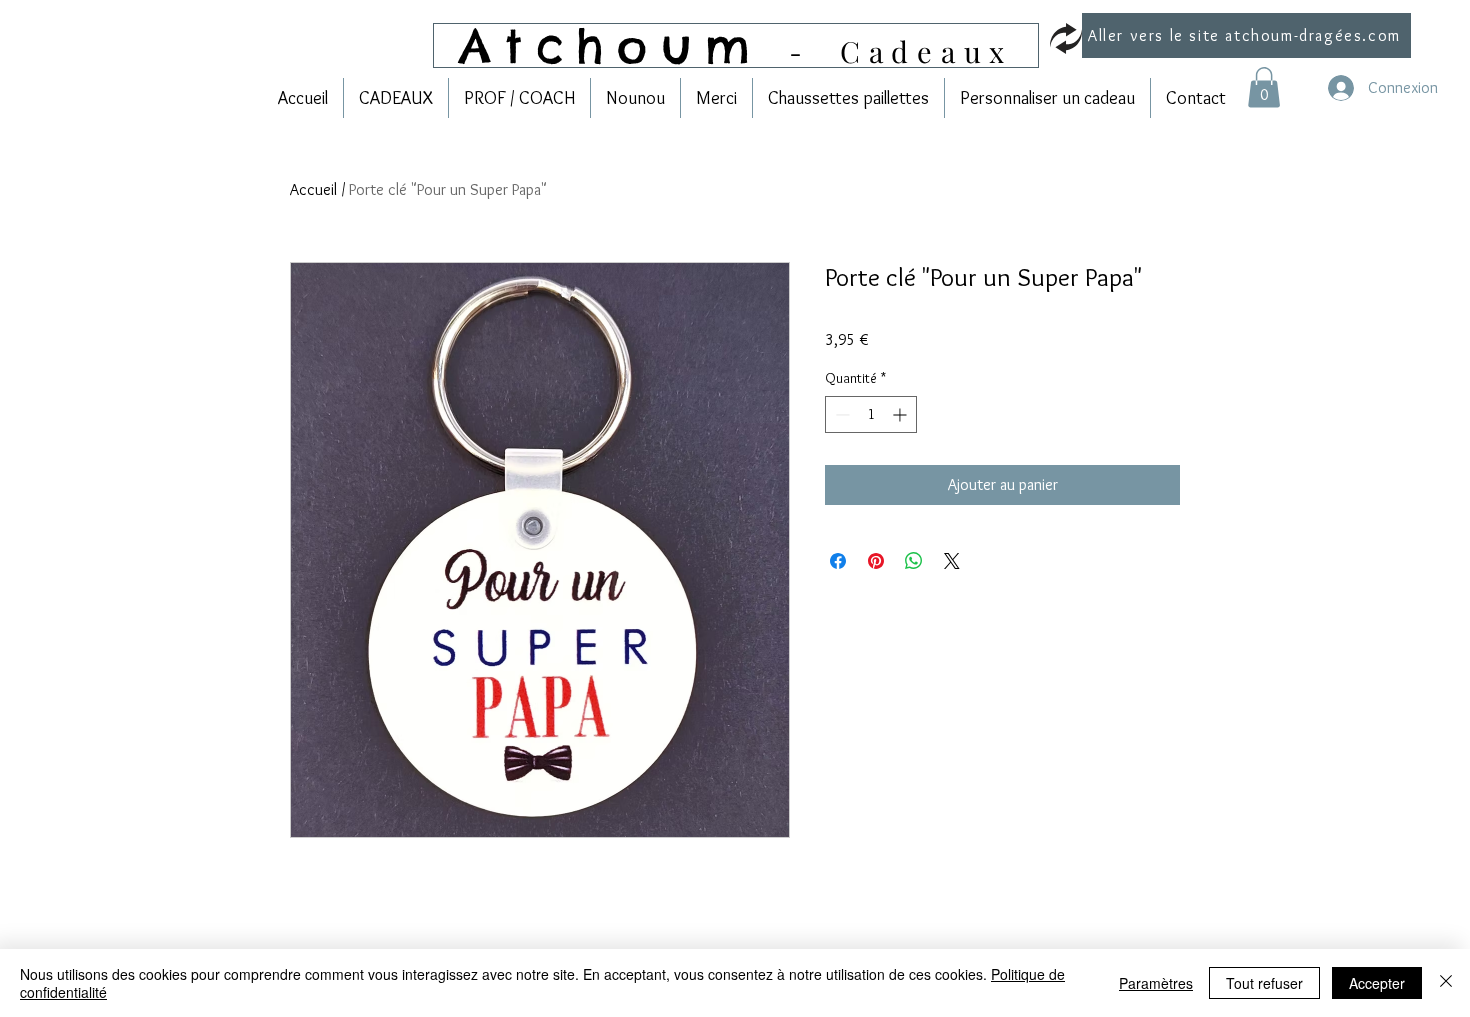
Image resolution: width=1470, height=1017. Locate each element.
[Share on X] (952, 561)
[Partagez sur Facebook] (838, 561)
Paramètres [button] (1156, 983)
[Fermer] (1446, 983)
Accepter (1377, 983)
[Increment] (901, 414)
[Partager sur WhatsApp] (914, 561)
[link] (1264, 87)
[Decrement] (840, 414)
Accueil (313, 189)
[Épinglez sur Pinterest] (876, 561)
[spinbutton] (871, 414)
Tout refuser (1264, 983)
